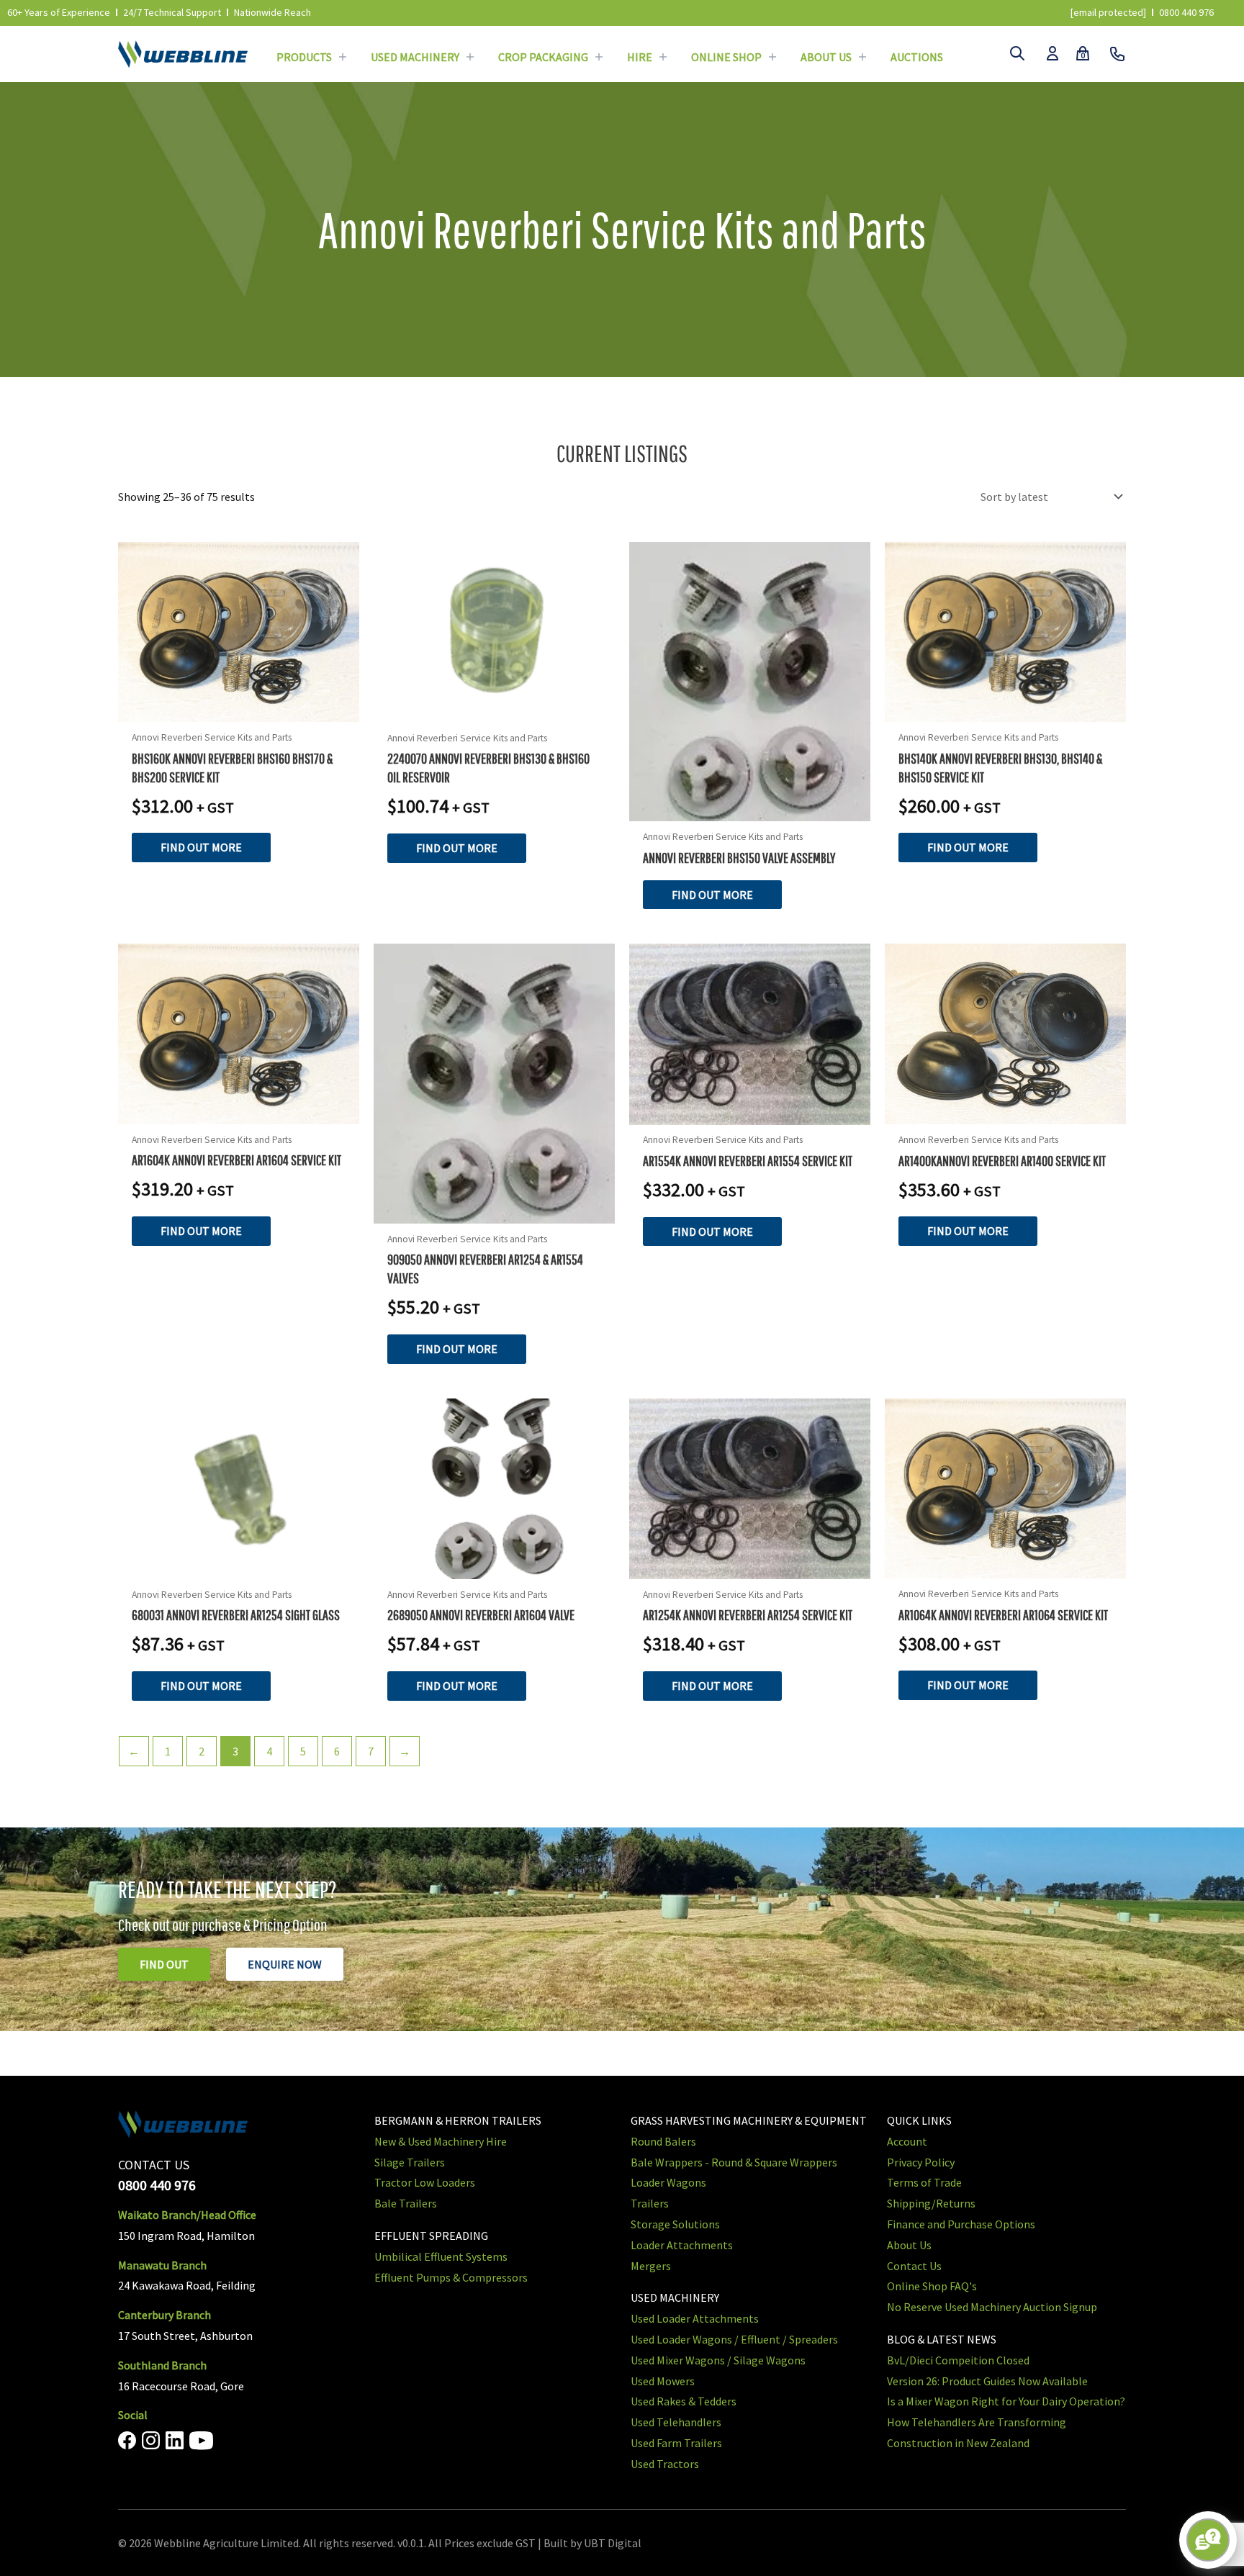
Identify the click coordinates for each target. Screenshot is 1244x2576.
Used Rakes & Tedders (684, 2401)
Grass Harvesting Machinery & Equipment (749, 2120)
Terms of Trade (924, 2182)
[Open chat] (1208, 2540)
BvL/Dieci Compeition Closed (958, 2359)
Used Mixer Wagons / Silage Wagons (718, 2359)
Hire (640, 57)
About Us (826, 57)
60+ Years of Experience (59, 12)
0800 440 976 (1186, 12)
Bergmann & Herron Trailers (458, 2120)
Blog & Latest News (942, 2339)
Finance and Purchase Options (961, 2224)
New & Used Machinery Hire (441, 2141)
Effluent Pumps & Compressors (451, 2277)
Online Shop (726, 57)
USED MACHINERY (675, 2297)
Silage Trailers (410, 2161)
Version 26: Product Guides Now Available (987, 2380)
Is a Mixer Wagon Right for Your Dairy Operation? (1006, 2401)
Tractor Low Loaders (425, 2182)
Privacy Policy (921, 2161)
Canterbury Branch (164, 2315)
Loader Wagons (668, 2182)
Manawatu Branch (162, 2264)
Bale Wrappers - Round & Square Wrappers (734, 2161)
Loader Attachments (682, 2244)
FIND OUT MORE (201, 847)
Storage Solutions (675, 2224)
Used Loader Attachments (695, 2318)
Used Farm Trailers (676, 2443)
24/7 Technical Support (172, 12)
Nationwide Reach (272, 12)
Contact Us (914, 2265)
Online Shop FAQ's (932, 2286)
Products (304, 57)
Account (907, 2141)
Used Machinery (415, 57)
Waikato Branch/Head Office (187, 2215)
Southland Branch (162, 2364)
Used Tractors (665, 2463)
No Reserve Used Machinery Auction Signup (992, 2307)
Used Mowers (663, 2380)
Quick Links (919, 2120)
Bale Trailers (406, 2203)
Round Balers (663, 2141)
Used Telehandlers (676, 2422)
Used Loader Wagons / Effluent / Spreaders (734, 2339)
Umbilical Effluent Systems (441, 2256)
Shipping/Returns (931, 2203)
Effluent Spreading (431, 2236)
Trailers (650, 2203)
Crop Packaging (543, 57)
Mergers (651, 2265)
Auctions (917, 57)
